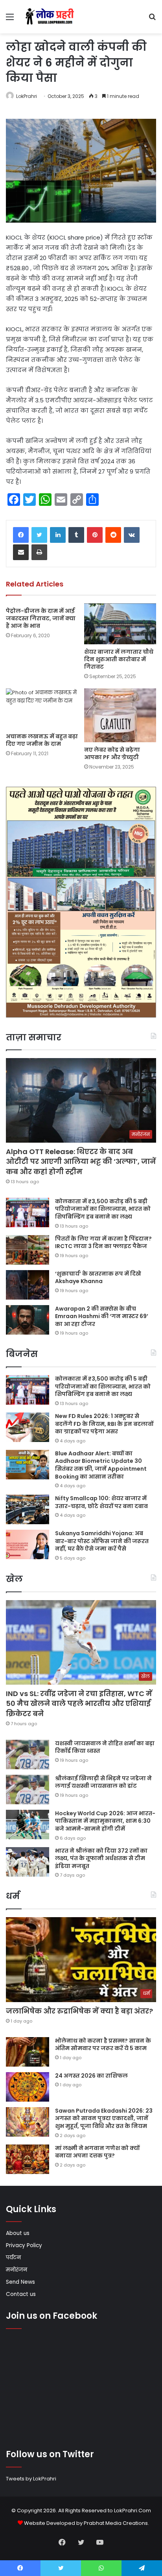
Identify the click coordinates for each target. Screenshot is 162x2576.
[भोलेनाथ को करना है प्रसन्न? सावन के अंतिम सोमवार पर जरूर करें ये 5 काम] (28, 2052)
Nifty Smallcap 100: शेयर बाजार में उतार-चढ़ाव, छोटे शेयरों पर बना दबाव (101, 1502)
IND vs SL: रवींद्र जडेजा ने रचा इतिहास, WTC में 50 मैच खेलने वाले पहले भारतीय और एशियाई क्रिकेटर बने (79, 1703)
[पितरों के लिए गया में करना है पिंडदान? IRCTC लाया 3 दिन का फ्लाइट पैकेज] (28, 1250)
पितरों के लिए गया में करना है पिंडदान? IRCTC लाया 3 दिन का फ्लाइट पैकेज (103, 1243)
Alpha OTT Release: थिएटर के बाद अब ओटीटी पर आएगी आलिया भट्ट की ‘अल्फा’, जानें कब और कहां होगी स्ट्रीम (81, 1161)
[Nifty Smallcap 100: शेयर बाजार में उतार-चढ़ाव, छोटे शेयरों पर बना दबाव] (28, 1509)
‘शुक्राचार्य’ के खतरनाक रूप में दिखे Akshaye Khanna (98, 1278)
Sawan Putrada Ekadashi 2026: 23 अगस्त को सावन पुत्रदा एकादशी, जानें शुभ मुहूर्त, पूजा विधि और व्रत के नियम (104, 2118)
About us (18, 2233)
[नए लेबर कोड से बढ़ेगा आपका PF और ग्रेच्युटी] (120, 715)
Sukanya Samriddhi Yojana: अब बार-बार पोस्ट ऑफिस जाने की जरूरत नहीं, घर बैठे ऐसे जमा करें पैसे (102, 1541)
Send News (20, 2282)
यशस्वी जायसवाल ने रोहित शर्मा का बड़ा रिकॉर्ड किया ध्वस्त (105, 1747)
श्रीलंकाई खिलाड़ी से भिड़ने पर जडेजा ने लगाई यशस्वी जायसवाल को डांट (103, 1782)
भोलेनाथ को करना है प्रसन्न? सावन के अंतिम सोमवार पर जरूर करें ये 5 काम (103, 2045)
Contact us (21, 2294)
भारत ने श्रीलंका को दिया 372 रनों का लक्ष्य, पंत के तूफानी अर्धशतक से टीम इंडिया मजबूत (101, 1858)
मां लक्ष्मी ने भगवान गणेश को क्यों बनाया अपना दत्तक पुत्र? (97, 2152)
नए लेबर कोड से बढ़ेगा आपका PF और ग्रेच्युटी (112, 753)
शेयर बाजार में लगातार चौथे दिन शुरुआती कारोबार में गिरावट (119, 659)
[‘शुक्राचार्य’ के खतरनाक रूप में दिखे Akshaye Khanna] (28, 1285)
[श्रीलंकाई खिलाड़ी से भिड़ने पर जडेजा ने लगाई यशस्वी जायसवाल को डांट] (28, 1790)
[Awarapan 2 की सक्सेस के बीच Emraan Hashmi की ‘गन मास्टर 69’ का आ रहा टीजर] (28, 1320)
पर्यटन (13, 2258)
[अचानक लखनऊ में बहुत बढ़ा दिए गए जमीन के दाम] (42, 709)
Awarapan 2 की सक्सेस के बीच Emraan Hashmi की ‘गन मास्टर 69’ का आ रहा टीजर (102, 1316)
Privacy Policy (24, 2245)
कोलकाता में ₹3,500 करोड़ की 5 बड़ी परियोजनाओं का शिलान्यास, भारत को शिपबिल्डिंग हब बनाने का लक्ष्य (103, 1209)
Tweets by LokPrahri (31, 2479)
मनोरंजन (17, 2270)
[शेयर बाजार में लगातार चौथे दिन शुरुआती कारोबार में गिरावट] (120, 624)
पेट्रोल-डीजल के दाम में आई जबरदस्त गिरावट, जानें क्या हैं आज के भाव (41, 618)
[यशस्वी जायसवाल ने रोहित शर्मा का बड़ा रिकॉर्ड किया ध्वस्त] (28, 1755)
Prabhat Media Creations (116, 2523)
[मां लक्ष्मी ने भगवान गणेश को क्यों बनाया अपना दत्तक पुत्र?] (28, 2159)
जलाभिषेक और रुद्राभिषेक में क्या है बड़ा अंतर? (79, 2011)
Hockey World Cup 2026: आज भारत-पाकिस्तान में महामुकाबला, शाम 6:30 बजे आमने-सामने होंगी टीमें (105, 1821)
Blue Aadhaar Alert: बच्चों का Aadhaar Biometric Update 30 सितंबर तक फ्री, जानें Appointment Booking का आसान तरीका (101, 1465)
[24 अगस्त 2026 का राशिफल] (28, 2087)
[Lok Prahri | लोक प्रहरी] (51, 17)
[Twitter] (39, 535)
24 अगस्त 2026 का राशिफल (91, 2076)
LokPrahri (27, 96)
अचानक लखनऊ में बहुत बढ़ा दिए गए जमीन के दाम (42, 740)
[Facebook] (21, 535)
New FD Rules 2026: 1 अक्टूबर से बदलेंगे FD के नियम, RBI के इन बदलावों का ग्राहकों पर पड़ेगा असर (104, 1424)
